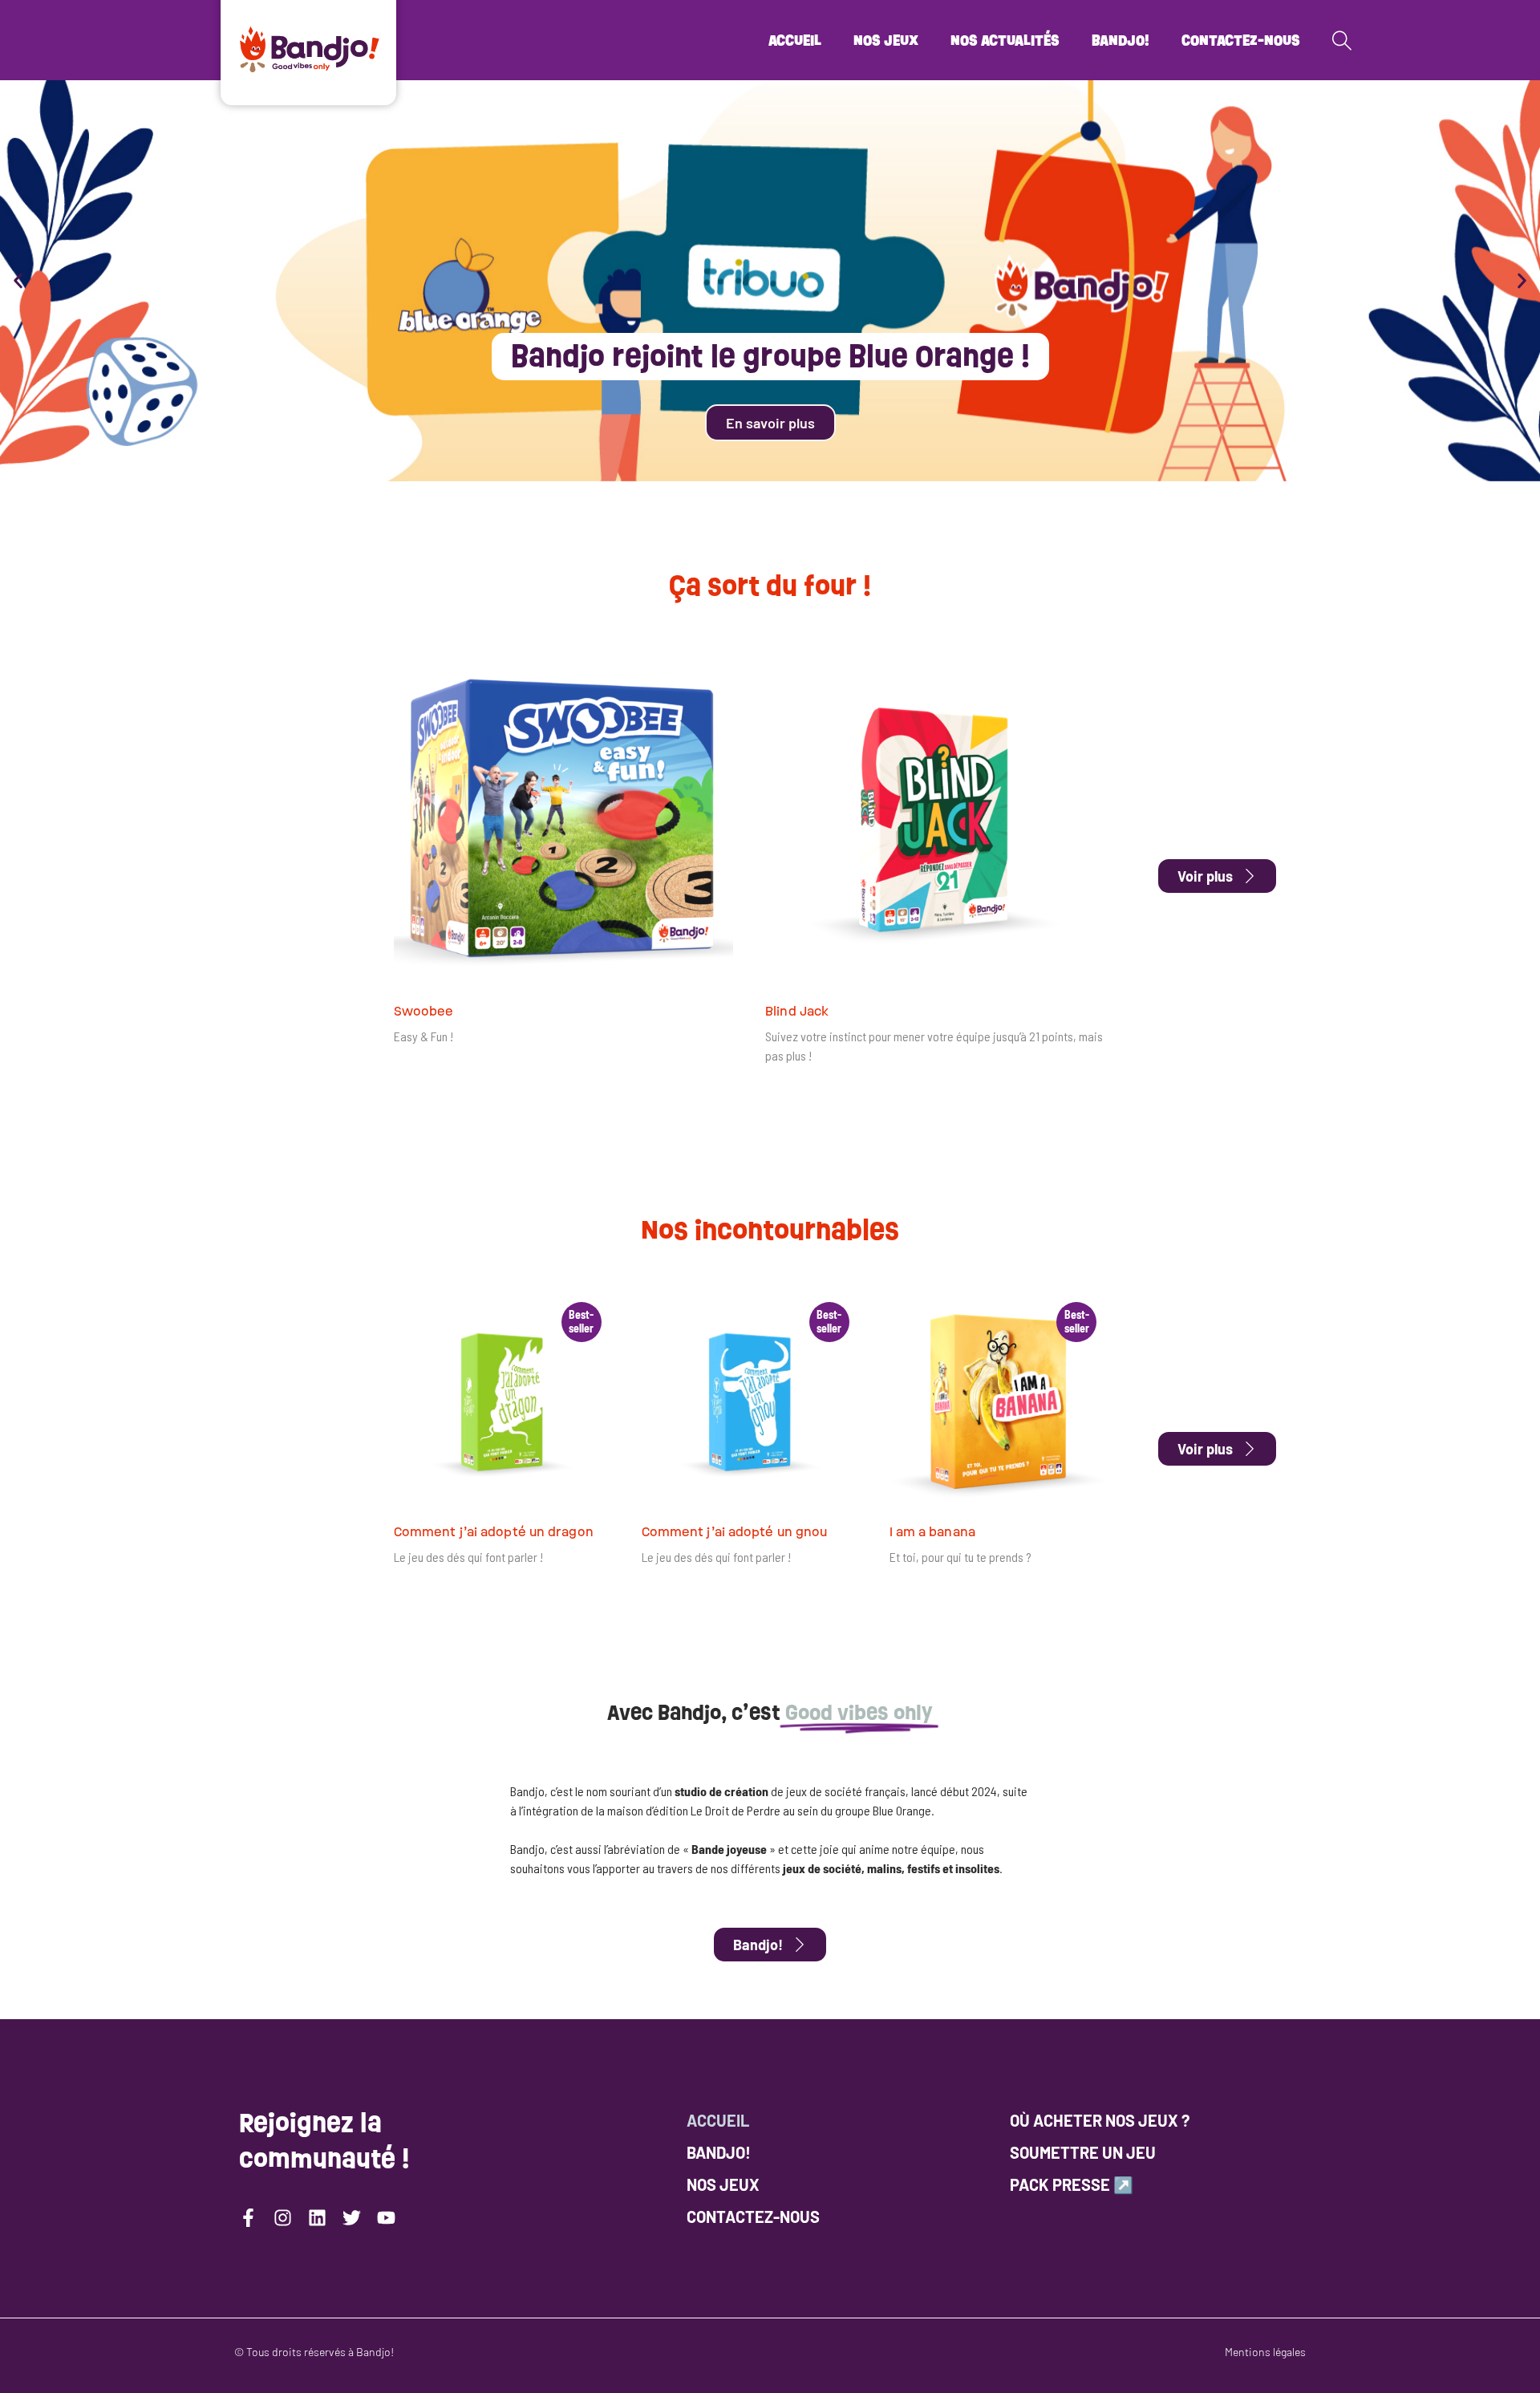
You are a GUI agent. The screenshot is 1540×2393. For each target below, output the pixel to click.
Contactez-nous (1241, 40)
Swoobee (424, 1011)
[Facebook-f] (248, 2218)
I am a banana (932, 1532)
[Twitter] (352, 2218)
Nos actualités (1005, 40)
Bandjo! (1121, 40)
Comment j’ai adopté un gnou (735, 1532)
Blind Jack (797, 1011)
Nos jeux (886, 40)
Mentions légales (1265, 2352)
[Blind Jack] (935, 819)
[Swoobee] (563, 819)
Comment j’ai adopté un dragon (494, 1532)
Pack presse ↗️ (1072, 2184)
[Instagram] (283, 2218)
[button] (18, 281)
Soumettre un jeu (1083, 2152)
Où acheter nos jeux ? (1100, 2120)
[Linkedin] (317, 2218)
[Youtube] (386, 2218)
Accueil (795, 40)
